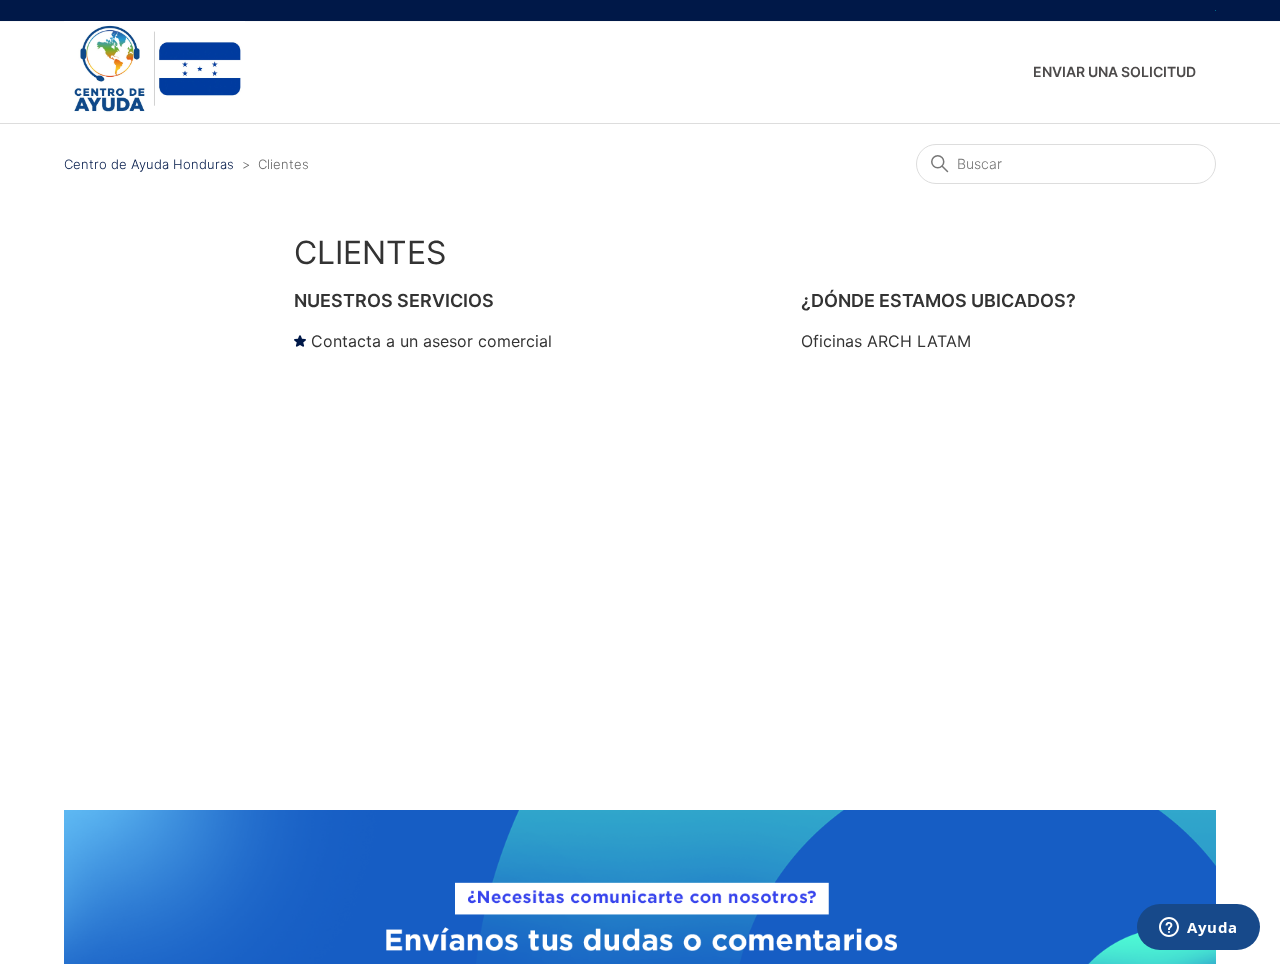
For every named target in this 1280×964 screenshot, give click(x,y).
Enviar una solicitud (1114, 71)
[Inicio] (154, 110)
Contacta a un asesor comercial (431, 341)
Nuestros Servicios (394, 300)
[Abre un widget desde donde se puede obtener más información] (1198, 929)
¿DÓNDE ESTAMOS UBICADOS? (938, 300)
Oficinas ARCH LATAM (886, 341)
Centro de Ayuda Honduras (149, 164)
